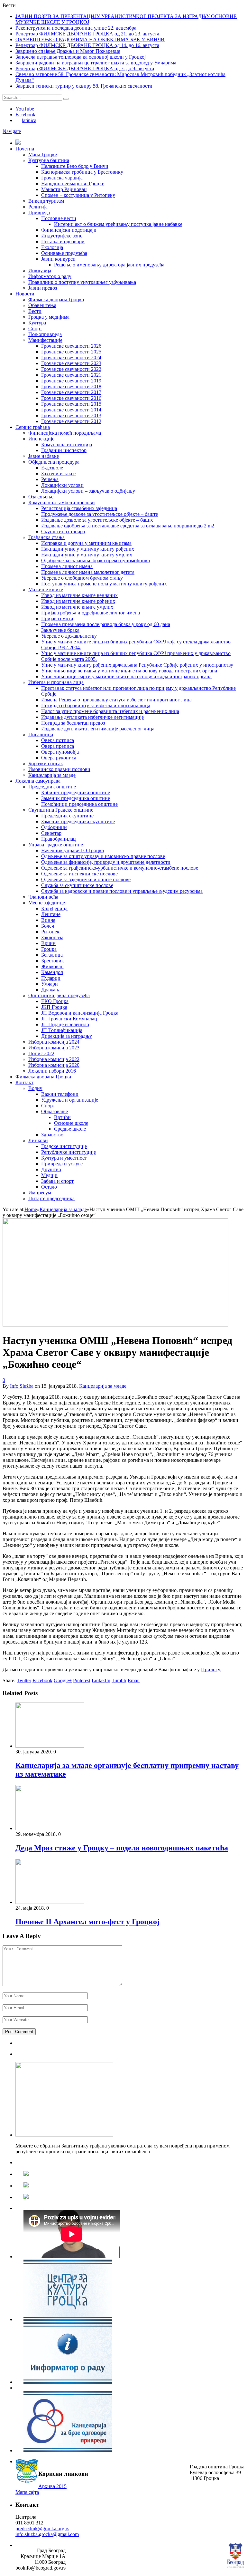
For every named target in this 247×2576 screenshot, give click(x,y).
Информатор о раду (50, 276)
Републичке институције (69, 1152)
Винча (48, 920)
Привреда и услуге (62, 1164)
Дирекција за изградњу (67, 1036)
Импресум (40, 1193)
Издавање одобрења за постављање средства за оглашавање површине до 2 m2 (128, 526)
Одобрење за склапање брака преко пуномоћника (96, 560)
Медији (49, 1175)
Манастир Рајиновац (64, 189)
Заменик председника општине (76, 798)
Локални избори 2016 (52, 1071)
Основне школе (71, 1123)
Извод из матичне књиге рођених (78, 601)
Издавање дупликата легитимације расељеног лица (98, 729)
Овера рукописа (59, 758)
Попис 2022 (41, 1053)
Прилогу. (211, 1669)
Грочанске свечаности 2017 (71, 392)
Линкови (38, 1140)
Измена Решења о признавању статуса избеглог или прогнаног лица (116, 700)
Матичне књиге (46, 589)
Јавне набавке (44, 456)
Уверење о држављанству (69, 636)
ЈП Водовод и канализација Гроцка (80, 1013)
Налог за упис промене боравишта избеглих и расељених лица (110, 711)
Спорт (35, 328)
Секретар (51, 833)
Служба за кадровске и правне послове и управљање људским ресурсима (122, 891)
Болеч (48, 926)
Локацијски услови (62, 485)
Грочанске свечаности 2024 (71, 357)
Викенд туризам (46, 201)
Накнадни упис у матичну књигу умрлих (87, 555)
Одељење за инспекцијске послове (79, 874)
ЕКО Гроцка (55, 1001)
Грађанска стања (46, 537)
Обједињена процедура (54, 462)
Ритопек (50, 932)
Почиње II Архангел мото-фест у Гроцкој (87, 1922)
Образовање (55, 1111)
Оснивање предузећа (64, 253)
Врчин (48, 943)
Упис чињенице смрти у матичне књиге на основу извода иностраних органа (126, 676)
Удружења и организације (70, 1100)
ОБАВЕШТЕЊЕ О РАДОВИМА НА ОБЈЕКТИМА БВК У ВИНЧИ (90, 39)
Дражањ (50, 990)
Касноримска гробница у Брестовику (82, 172)
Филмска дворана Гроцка (56, 299)
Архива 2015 (52, 2486)
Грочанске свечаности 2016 (71, 398)
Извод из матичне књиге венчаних (79, 595)
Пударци (51, 978)
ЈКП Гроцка (54, 1007)
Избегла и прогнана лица (56, 682)
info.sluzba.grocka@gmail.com (47, 2534)
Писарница (41, 734)
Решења (50, 479)
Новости (25, 294)
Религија (38, 207)
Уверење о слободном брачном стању (82, 578)
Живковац (52, 966)
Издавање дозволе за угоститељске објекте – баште (97, 520)
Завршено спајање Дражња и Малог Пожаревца (68, 51)
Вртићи (62, 1117)
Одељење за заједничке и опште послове (86, 879)
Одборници (54, 827)
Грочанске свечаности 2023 (71, 363)
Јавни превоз (43, 288)
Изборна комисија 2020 (54, 1065)
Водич (35, 1088)
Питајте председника (51, 1198)
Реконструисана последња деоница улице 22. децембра (76, 28)
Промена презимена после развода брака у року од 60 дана (106, 624)
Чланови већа (43, 897)
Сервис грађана (33, 427)
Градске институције (64, 1146)
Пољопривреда (45, 334)
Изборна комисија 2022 (54, 1059)
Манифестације (45, 340)
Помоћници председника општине (79, 804)
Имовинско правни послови (59, 769)
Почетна (25, 149)
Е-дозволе (52, 468)
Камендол (52, 972)
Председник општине (52, 787)
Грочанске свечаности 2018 (71, 386)
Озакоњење (41, 497)
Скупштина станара (63, 531)
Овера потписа (58, 740)
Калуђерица (54, 908)
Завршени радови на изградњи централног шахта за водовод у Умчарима (96, 63)
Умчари (50, 984)
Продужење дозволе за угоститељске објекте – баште (100, 514)
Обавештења (42, 305)
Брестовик (53, 961)
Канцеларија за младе (52, 775)
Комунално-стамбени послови (62, 502)
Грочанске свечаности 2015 (71, 404)
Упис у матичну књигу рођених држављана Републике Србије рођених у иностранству (137, 665)
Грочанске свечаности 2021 (71, 375)
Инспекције (41, 439)
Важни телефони (60, 1094)
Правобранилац (59, 839)
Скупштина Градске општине (61, 810)
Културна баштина (49, 160)
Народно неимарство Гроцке (73, 183)
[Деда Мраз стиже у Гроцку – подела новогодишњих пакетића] (50, 1828)
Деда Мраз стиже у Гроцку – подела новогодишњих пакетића (122, 1848)
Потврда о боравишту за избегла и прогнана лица (96, 705)
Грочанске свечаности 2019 (71, 381)
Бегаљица (52, 955)
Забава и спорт (57, 1181)
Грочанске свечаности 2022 (71, 369)
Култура (37, 323)
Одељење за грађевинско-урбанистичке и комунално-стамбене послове (120, 868)
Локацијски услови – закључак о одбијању (88, 491)
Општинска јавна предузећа (59, 995)
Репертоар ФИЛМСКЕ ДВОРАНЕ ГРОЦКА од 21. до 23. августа (87, 34)
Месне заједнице (47, 903)
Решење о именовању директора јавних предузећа (109, 265)
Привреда (39, 212)
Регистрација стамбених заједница (79, 508)
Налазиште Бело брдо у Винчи (75, 166)
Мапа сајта (27, 2492)
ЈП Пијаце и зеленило (65, 1024)
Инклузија (40, 270)
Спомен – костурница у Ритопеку (78, 195)
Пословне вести (59, 218)
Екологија (52, 247)
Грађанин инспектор (64, 450)
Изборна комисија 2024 (54, 1042)
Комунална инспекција (67, 444)
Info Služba (22, 1386)
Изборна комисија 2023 (54, 1048)
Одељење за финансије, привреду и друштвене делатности (106, 862)
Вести (35, 311)
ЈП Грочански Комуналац (69, 1019)
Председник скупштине (67, 816)
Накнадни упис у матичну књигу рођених (88, 549)
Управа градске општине (56, 845)
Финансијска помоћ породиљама (65, 433)
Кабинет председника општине (76, 792)
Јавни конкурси (58, 259)
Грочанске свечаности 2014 (71, 410)
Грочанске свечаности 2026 (71, 346)
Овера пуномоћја (60, 752)
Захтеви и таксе (58, 473)
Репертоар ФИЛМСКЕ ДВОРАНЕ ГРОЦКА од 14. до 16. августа (87, 45)
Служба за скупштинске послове (77, 885)
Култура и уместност (64, 1158)
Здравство (52, 1135)
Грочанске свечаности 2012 (71, 421)
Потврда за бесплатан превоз (73, 723)
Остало (49, 1187)
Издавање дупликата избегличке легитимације (92, 717)
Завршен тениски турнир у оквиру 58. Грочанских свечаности (84, 86)
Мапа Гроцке (43, 154)
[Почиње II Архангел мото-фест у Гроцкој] (50, 1902)
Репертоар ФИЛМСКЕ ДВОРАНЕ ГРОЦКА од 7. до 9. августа (85, 68)
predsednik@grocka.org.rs (42, 2528)
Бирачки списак (46, 763)
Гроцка (49, 949)
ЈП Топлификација (62, 1030)
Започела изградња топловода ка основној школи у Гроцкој (81, 57)
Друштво (51, 1169)
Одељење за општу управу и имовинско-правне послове (103, 856)
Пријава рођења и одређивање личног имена (91, 613)
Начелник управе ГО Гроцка (73, 850)
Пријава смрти (57, 618)
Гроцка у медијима (49, 317)
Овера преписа (58, 746)
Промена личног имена (67, 566)
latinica (29, 120)
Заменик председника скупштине (78, 821)
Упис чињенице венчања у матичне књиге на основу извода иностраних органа (129, 671)
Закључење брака (60, 630)
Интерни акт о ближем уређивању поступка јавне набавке (118, 224)
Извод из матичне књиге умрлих (77, 607)
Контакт (24, 1082)
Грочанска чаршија (62, 178)
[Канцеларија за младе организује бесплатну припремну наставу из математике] (50, 1746)
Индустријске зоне (62, 236)
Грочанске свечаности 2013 (71, 415)
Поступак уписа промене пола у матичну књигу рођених (104, 584)
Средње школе (70, 1129)
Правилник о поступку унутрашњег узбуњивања (82, 282)
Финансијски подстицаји (69, 230)
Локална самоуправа (38, 781)
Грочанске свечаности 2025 (71, 352)
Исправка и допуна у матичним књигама (86, 543)
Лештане (51, 914)
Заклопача (52, 937)
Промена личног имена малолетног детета (88, 572)
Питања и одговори (63, 241)
